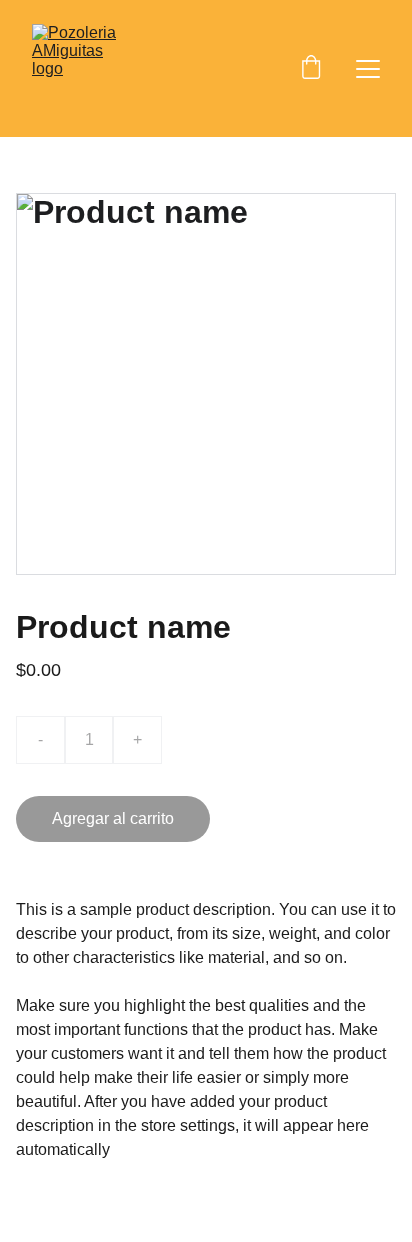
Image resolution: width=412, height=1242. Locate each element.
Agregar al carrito (113, 818)
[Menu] (368, 69)
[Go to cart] (311, 69)
